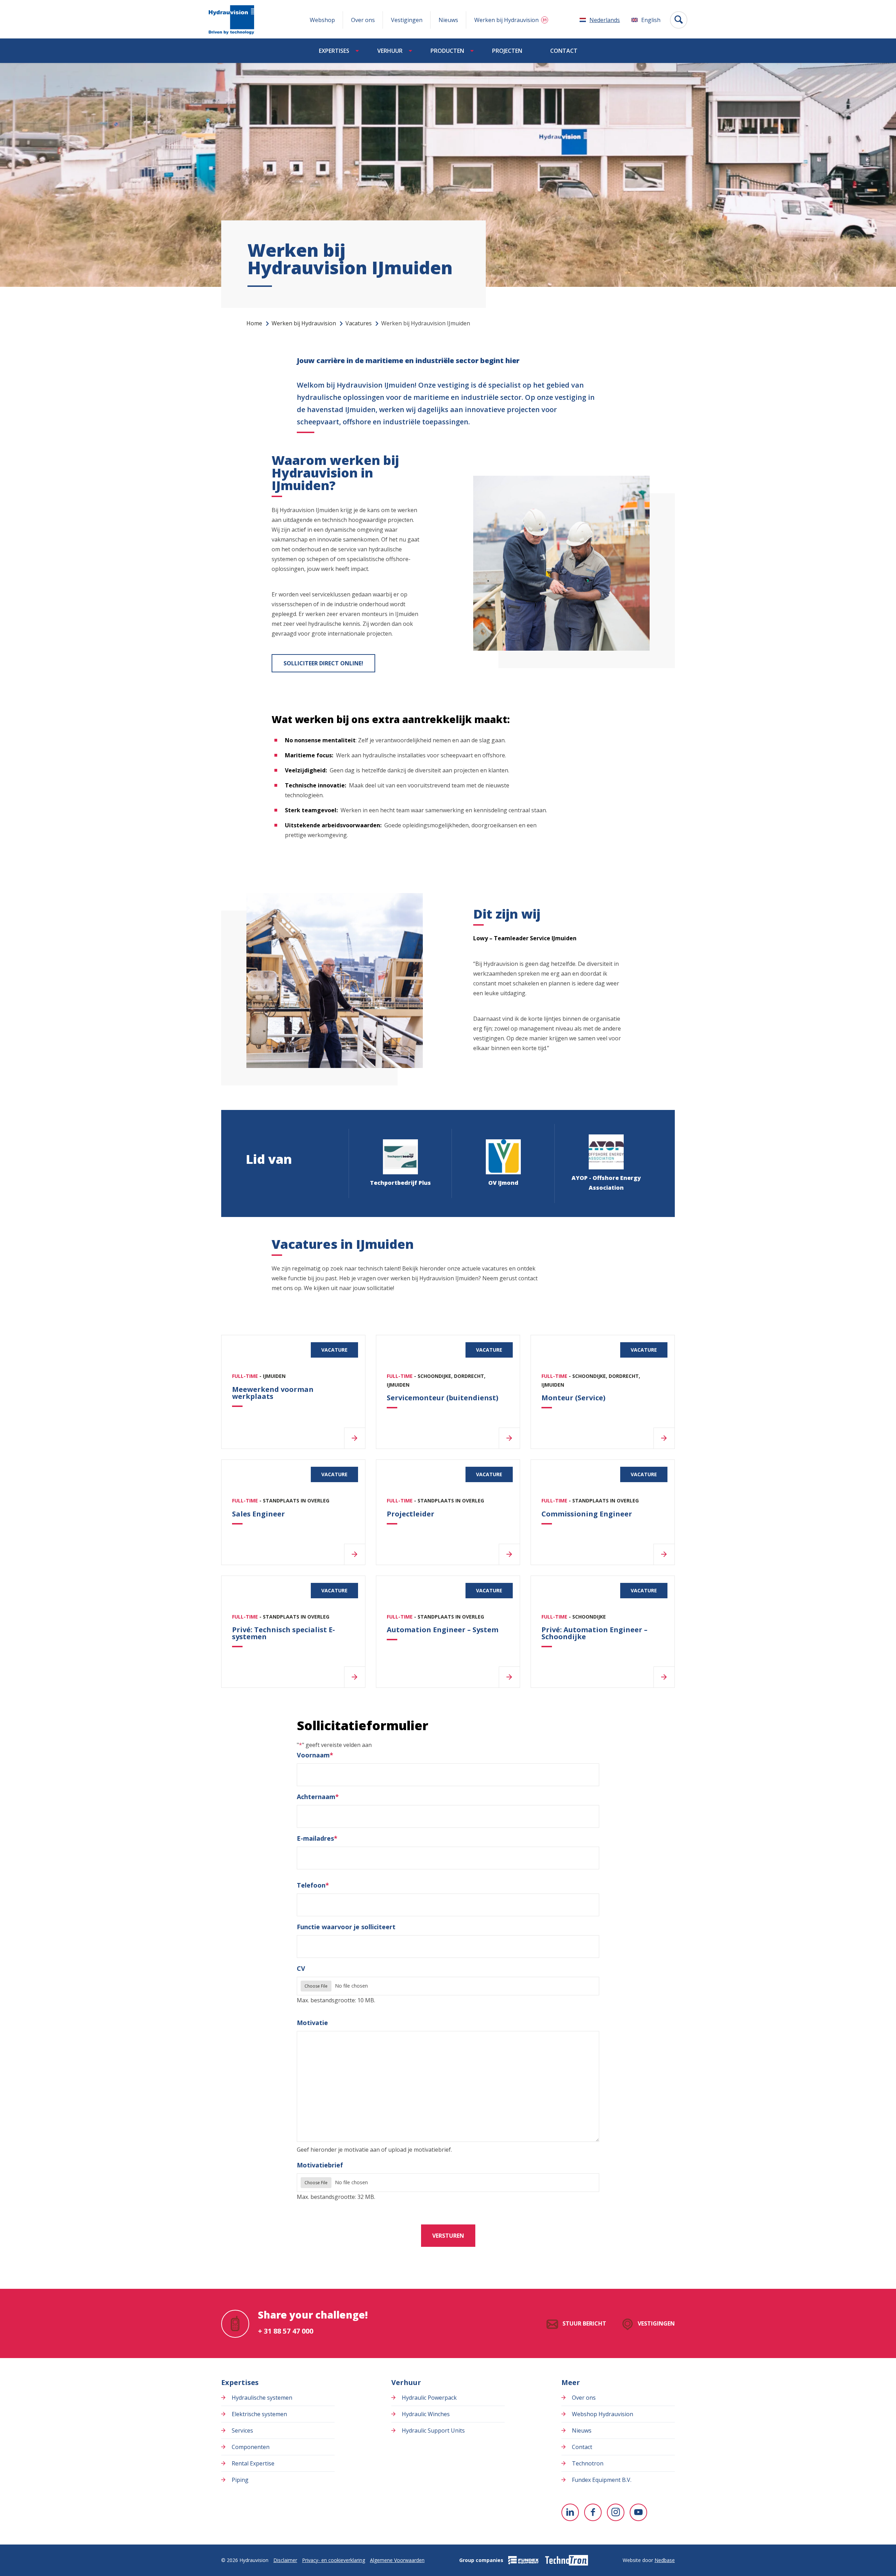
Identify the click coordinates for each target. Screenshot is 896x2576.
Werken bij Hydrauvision (506, 20)
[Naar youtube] (638, 2512)
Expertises (334, 51)
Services (242, 2430)
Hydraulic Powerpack (429, 2398)
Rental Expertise (253, 2463)
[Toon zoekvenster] (679, 20)
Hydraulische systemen (262, 2398)
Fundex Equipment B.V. (602, 2480)
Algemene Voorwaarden (397, 2560)
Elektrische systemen (259, 2414)
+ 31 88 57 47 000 (286, 2331)
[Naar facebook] (593, 2512)
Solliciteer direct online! (323, 663)
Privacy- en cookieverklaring (334, 2560)
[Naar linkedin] (570, 2512)
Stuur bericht (584, 2323)
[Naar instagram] (616, 2512)
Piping (240, 2480)
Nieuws (448, 20)
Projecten (507, 51)
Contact (564, 51)
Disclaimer (285, 2560)
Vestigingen (407, 20)
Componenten (251, 2447)
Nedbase (665, 2560)
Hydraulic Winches (426, 2414)
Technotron (588, 2463)
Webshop (322, 20)
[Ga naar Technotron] (566, 2560)
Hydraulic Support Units (433, 2430)
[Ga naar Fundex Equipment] (524, 2560)
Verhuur (390, 51)
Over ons (363, 20)
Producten (447, 51)
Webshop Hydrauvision (603, 2414)
